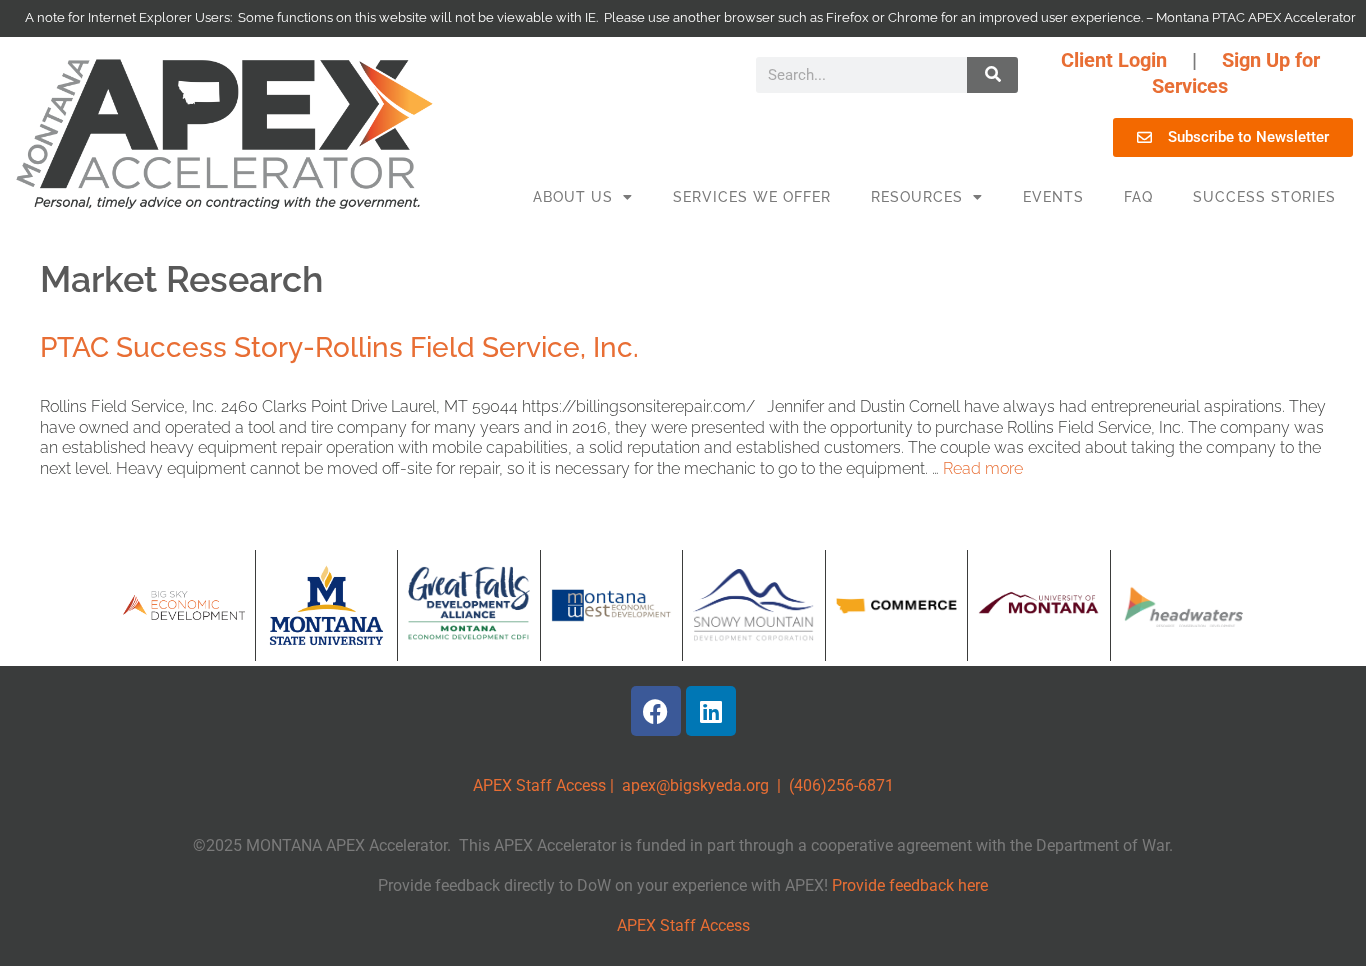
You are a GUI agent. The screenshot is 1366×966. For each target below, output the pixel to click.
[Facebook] (656, 711)
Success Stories (1264, 197)
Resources (917, 197)
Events (1053, 197)
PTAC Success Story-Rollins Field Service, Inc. (339, 347)
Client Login (1114, 60)
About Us (573, 197)
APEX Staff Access (539, 785)
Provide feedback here (910, 885)
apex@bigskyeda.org (695, 785)
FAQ (1138, 197)
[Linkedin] (711, 711)
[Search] (992, 75)
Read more (983, 468)
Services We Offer (752, 197)
